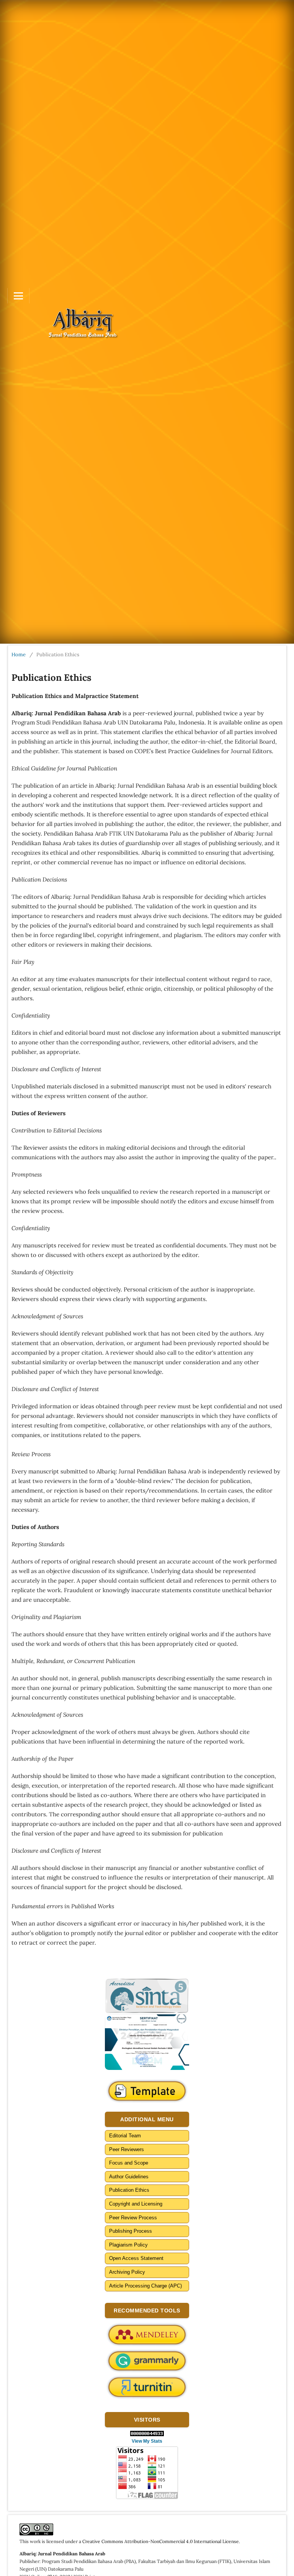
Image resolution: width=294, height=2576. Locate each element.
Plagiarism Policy (128, 2245)
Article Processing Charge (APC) (145, 2286)
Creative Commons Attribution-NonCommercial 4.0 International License (161, 2541)
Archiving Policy (127, 2272)
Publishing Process (131, 2231)
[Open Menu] (18, 296)
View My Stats (147, 2441)
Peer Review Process (133, 2218)
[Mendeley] (147, 2335)
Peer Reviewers (127, 2149)
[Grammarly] (147, 2361)
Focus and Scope (129, 2163)
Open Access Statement (136, 2258)
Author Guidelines (129, 2177)
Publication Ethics (129, 2190)
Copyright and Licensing (136, 2204)
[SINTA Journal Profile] (147, 1996)
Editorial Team (125, 2136)
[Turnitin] (147, 2387)
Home (19, 655)
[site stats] (147, 2433)
